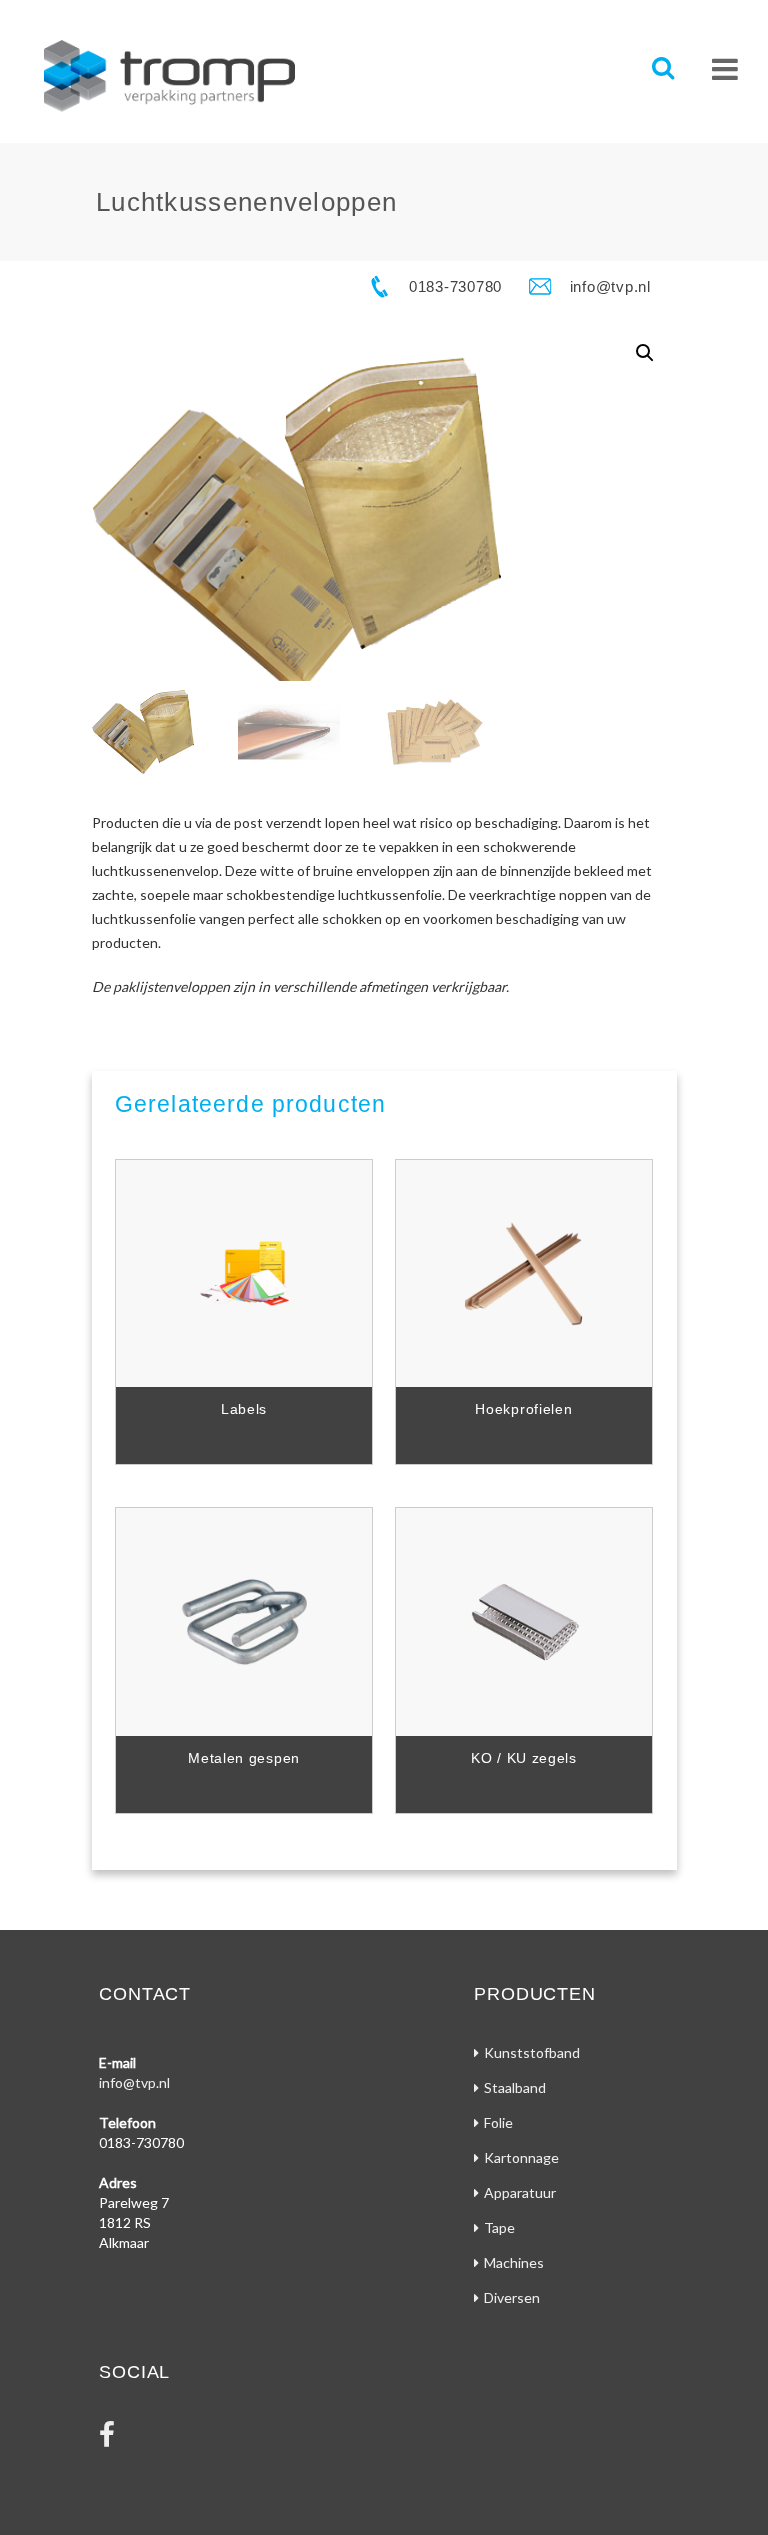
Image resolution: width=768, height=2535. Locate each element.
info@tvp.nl (610, 286)
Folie (498, 2122)
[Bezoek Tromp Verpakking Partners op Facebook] (107, 2439)
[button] (645, 353)
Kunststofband (532, 2052)
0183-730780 (455, 286)
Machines (514, 2262)
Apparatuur (520, 2192)
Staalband (515, 2087)
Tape (499, 2227)
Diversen (512, 2297)
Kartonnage (521, 2157)
